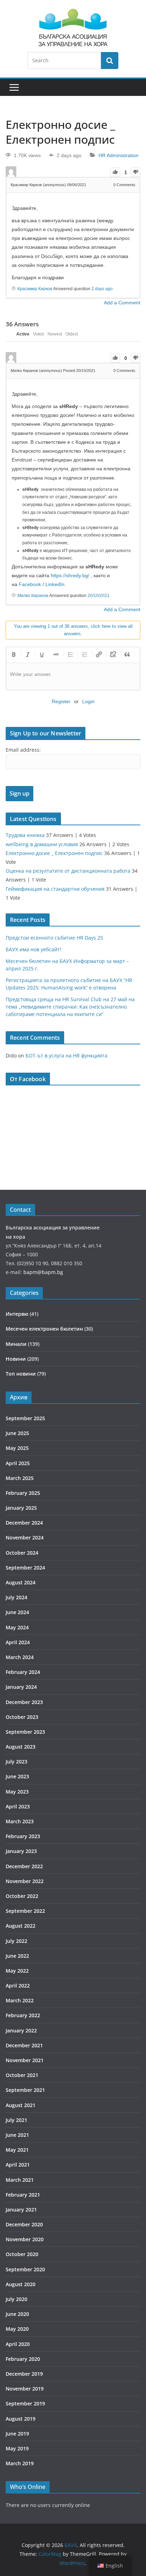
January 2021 (21, 2210)
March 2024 (20, 1657)
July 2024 (16, 1597)
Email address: (23, 750)
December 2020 (24, 2224)
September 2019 (25, 2403)
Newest (55, 334)
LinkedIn (55, 584)
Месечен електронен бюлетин (44, 1329)
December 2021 (24, 2045)
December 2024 (24, 1523)
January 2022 (21, 2030)
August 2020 (21, 2284)
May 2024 (17, 1627)
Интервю (17, 1314)
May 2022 (17, 1971)
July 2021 (16, 2120)
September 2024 (25, 1568)
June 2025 (17, 1433)
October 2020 (22, 2254)
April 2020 (18, 2344)
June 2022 (17, 1956)
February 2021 (23, 2195)
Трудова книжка (25, 835)
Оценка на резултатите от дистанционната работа (68, 871)
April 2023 (18, 1806)
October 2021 (22, 2075)
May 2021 (17, 2150)
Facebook (30, 584)
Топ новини (21, 1374)
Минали (16, 1344)
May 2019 (17, 2448)
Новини (16, 1359)
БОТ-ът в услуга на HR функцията (66, 1055)
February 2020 (23, 2359)
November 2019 (25, 2389)
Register (61, 701)
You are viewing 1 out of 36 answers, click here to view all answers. (73, 630)
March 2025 (20, 1478)
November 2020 (25, 2239)
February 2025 (23, 1493)
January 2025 (21, 1508)
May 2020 (17, 2329)
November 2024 (25, 1537)
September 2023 (25, 1732)
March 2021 (20, 2180)
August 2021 (21, 2105)
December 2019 (24, 2374)
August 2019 (21, 2419)
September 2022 (25, 1911)
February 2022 (23, 2015)
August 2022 (21, 1926)
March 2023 (20, 1821)
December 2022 (24, 1866)
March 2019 (20, 2463)
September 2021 (25, 2090)
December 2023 (24, 1702)
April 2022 (18, 1986)
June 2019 (17, 2434)
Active (23, 334)
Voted (38, 334)
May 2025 (17, 1448)
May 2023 (17, 1792)
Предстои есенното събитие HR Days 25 (54, 938)
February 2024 (23, 1672)
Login (88, 701)
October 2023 (22, 1717)
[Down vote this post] (136, 172)
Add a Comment (122, 303)
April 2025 (18, 1463)
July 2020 (16, 2299)
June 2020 (17, 2314)
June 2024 (17, 1612)
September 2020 (25, 2269)
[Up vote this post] (115, 172)
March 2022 (20, 2000)
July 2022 (16, 1941)
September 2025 (25, 1418)
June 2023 (17, 1776)
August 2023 (21, 1747)
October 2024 (22, 1553)
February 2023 (23, 1836)
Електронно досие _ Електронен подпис (54, 853)
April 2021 (18, 2165)
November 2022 (25, 1881)
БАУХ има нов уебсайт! (33, 949)
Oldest (72, 334)
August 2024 (21, 1582)
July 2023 (16, 1762)
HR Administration (119, 155)
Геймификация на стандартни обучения (55, 889)
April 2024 (18, 1642)
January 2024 (21, 1687)
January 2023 (21, 1851)
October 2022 (22, 1896)
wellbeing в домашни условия (42, 844)
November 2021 (25, 2060)
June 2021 (17, 2135)
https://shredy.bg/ (70, 575)
